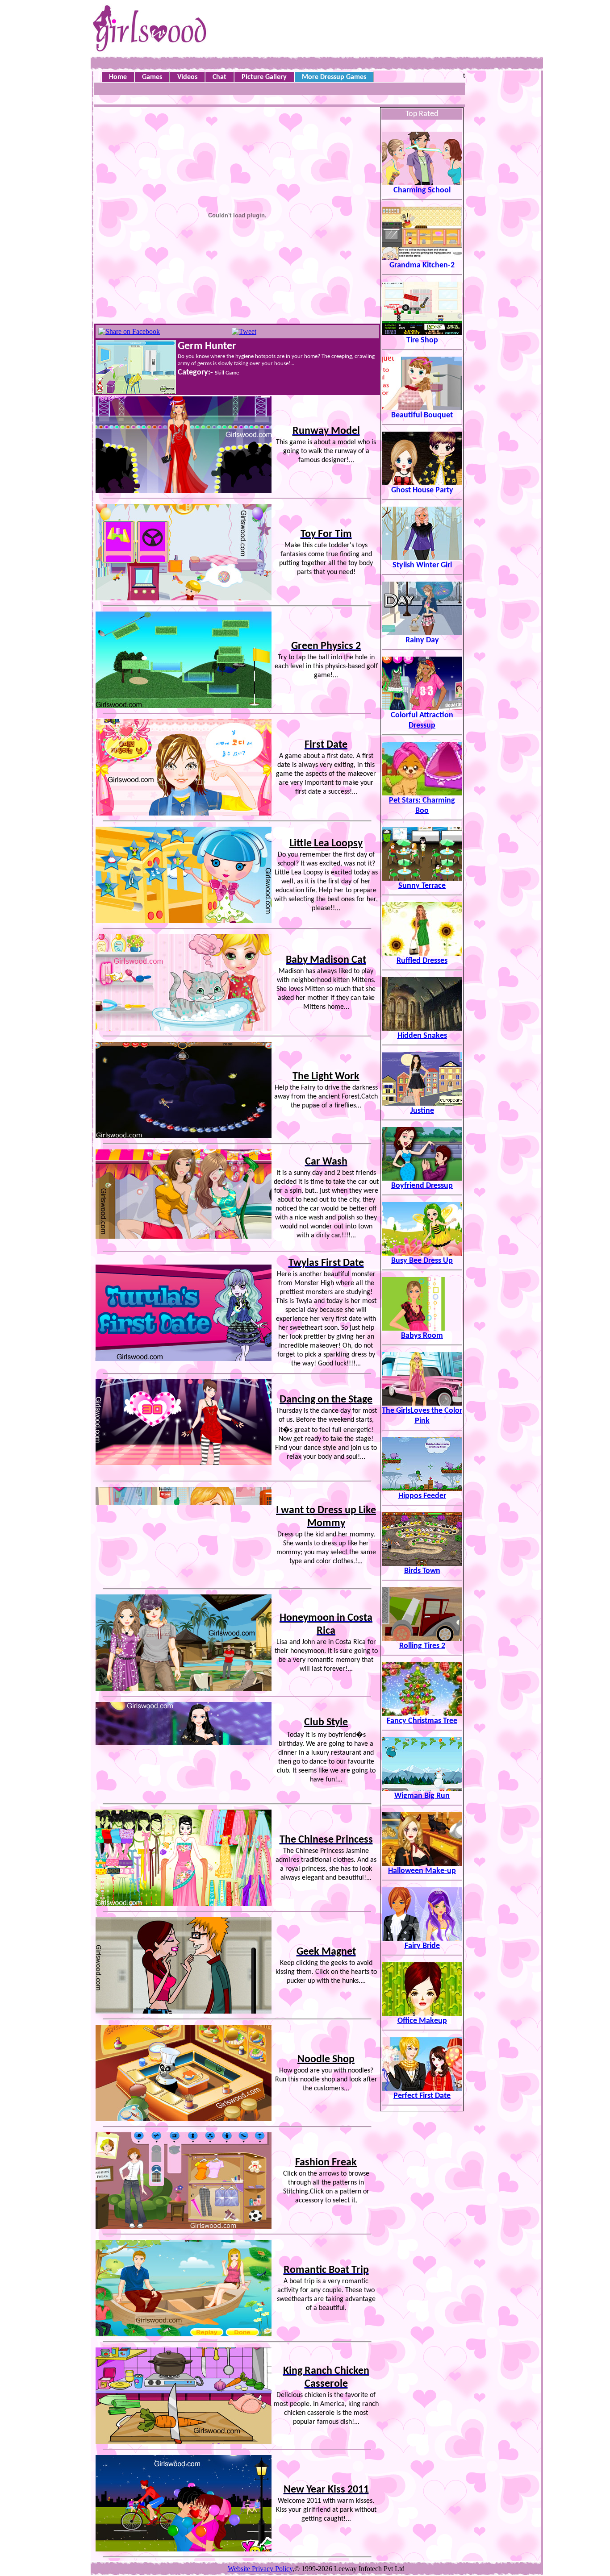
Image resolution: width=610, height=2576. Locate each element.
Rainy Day (422, 640)
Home (118, 77)
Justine (422, 1111)
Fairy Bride (422, 1946)
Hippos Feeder (422, 1496)
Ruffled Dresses (422, 961)
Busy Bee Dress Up (422, 1261)
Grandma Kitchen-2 (422, 265)
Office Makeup (422, 2021)
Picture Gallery (264, 77)
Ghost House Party (422, 490)
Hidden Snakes (422, 1036)
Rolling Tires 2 (422, 1646)
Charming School (422, 190)
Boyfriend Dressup (422, 1186)
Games (152, 77)
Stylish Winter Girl (422, 565)
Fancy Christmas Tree (422, 1721)
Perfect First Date (422, 2096)
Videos (187, 77)
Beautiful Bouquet (422, 415)
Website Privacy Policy (260, 2569)
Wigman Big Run (422, 1796)
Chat (219, 77)
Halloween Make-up (422, 1871)
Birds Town (422, 1571)
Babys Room (422, 1336)
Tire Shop (422, 340)
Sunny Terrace (422, 886)
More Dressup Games (334, 77)
